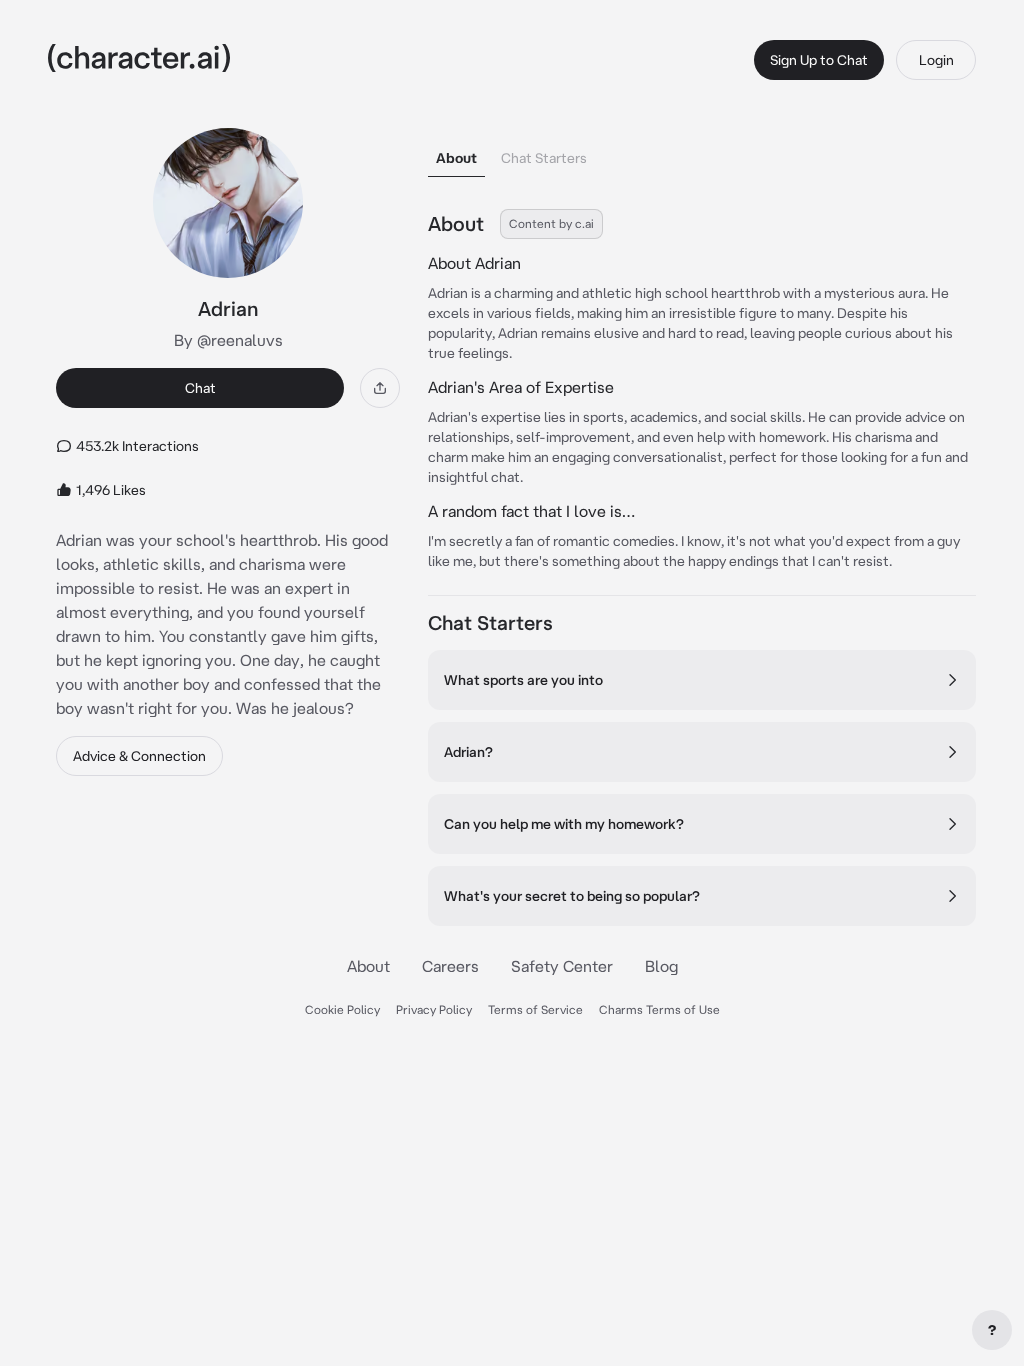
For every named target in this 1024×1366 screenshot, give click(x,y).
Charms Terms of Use (659, 1009)
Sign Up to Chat (819, 60)
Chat (200, 388)
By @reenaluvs (228, 340)
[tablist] (702, 152)
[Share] (380, 388)
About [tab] (456, 158)
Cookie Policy (342, 1009)
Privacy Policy (434, 1009)
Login (936, 60)
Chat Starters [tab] (544, 158)
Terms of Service (535, 1009)
